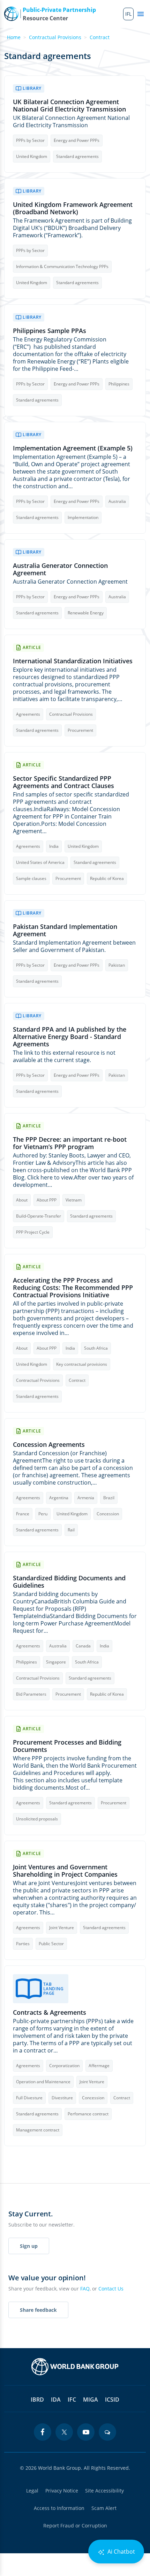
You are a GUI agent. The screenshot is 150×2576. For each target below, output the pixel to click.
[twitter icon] (64, 2432)
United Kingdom (32, 156)
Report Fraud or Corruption (75, 2526)
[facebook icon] (43, 2432)
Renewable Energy (86, 613)
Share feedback (38, 2310)
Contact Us (111, 2289)
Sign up (29, 2246)
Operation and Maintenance (43, 2082)
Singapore (56, 1662)
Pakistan (117, 965)
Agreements (28, 714)
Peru (43, 1514)
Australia (117, 501)
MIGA (91, 2400)
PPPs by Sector (30, 140)
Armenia (86, 1498)
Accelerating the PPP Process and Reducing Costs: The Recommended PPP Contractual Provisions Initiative (73, 1288)
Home (14, 37)
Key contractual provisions (82, 1364)
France (23, 1514)
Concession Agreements (49, 1445)
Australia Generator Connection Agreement (60, 569)
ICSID (112, 2400)
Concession (108, 1514)
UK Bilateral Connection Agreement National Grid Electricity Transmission (69, 106)
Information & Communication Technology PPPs (62, 266)
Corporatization (64, 2066)
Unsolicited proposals (37, 1819)
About (22, 1200)
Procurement (80, 730)
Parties (23, 1944)
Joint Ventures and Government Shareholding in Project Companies (65, 1871)
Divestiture (62, 2098)
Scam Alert (104, 2508)
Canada (83, 1646)
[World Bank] (75, 2367)
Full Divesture (29, 2098)
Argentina (59, 1498)
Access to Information (59, 2508)
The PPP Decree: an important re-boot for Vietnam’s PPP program (70, 1143)
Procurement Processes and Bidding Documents (67, 1746)
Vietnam (74, 1200)
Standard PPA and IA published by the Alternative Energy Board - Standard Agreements (70, 1037)
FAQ (85, 2289)
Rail (71, 1530)
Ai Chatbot (121, 2552)
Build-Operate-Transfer (39, 1216)
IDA (56, 2400)
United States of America (40, 862)
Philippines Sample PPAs (50, 331)
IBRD (37, 2400)
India (54, 846)
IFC (72, 2400)
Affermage (99, 2066)
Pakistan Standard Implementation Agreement (65, 930)
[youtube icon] (86, 2432)
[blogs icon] (107, 2432)
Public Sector (51, 1944)
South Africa (96, 1348)
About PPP (47, 1200)
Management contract (38, 2130)
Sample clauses (31, 878)
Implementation (83, 517)
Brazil (109, 1498)
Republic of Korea (107, 878)
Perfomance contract (88, 2114)
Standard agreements (77, 156)
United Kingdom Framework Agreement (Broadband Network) (73, 208)
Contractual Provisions (55, 37)
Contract (100, 37)
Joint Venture (62, 1928)
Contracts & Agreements (50, 2012)
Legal (32, 2491)
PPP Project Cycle (33, 1232)
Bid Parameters (31, 1694)
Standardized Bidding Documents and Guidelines (69, 1582)
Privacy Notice (62, 2491)
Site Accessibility (104, 2491)
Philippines (119, 384)
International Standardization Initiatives (73, 661)
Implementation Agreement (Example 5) (73, 448)
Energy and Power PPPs (77, 140)
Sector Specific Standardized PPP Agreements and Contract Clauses (63, 782)
